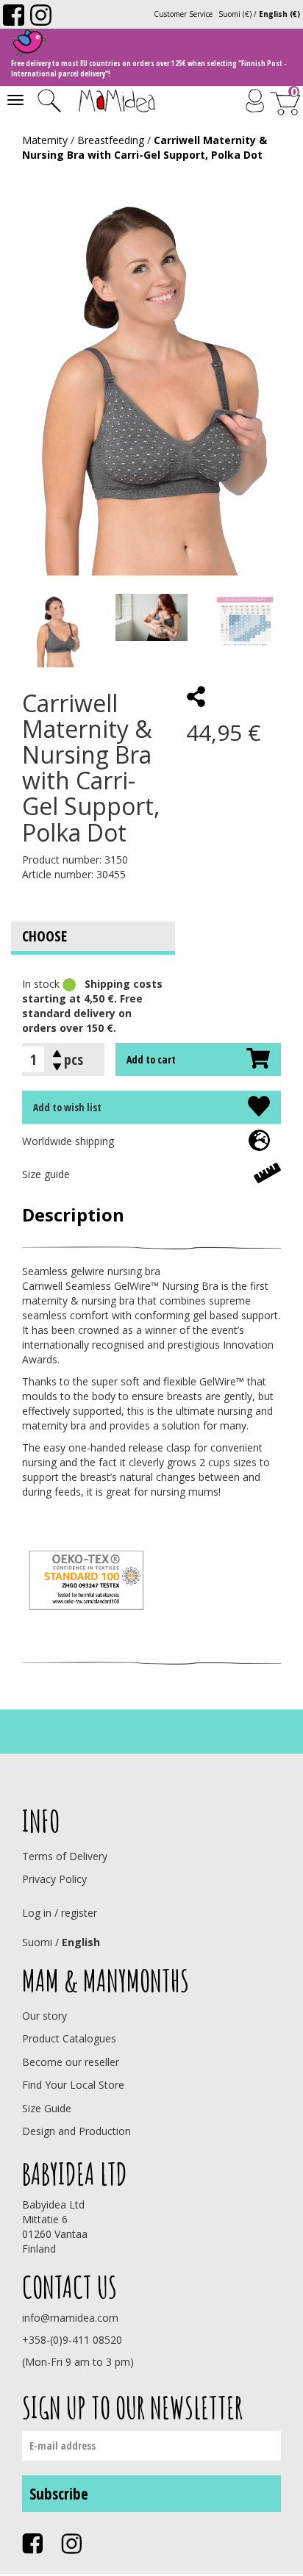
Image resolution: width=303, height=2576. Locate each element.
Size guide (46, 1174)
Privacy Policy (54, 1879)
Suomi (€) (235, 14)
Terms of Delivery (65, 1856)
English (81, 1942)
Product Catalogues (69, 2038)
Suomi (37, 1942)
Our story (44, 2016)
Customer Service (183, 14)
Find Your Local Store (73, 2085)
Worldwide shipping (68, 1141)
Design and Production (76, 2131)
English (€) (279, 14)
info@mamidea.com (70, 2318)
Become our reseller (71, 2062)
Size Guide (47, 2108)
